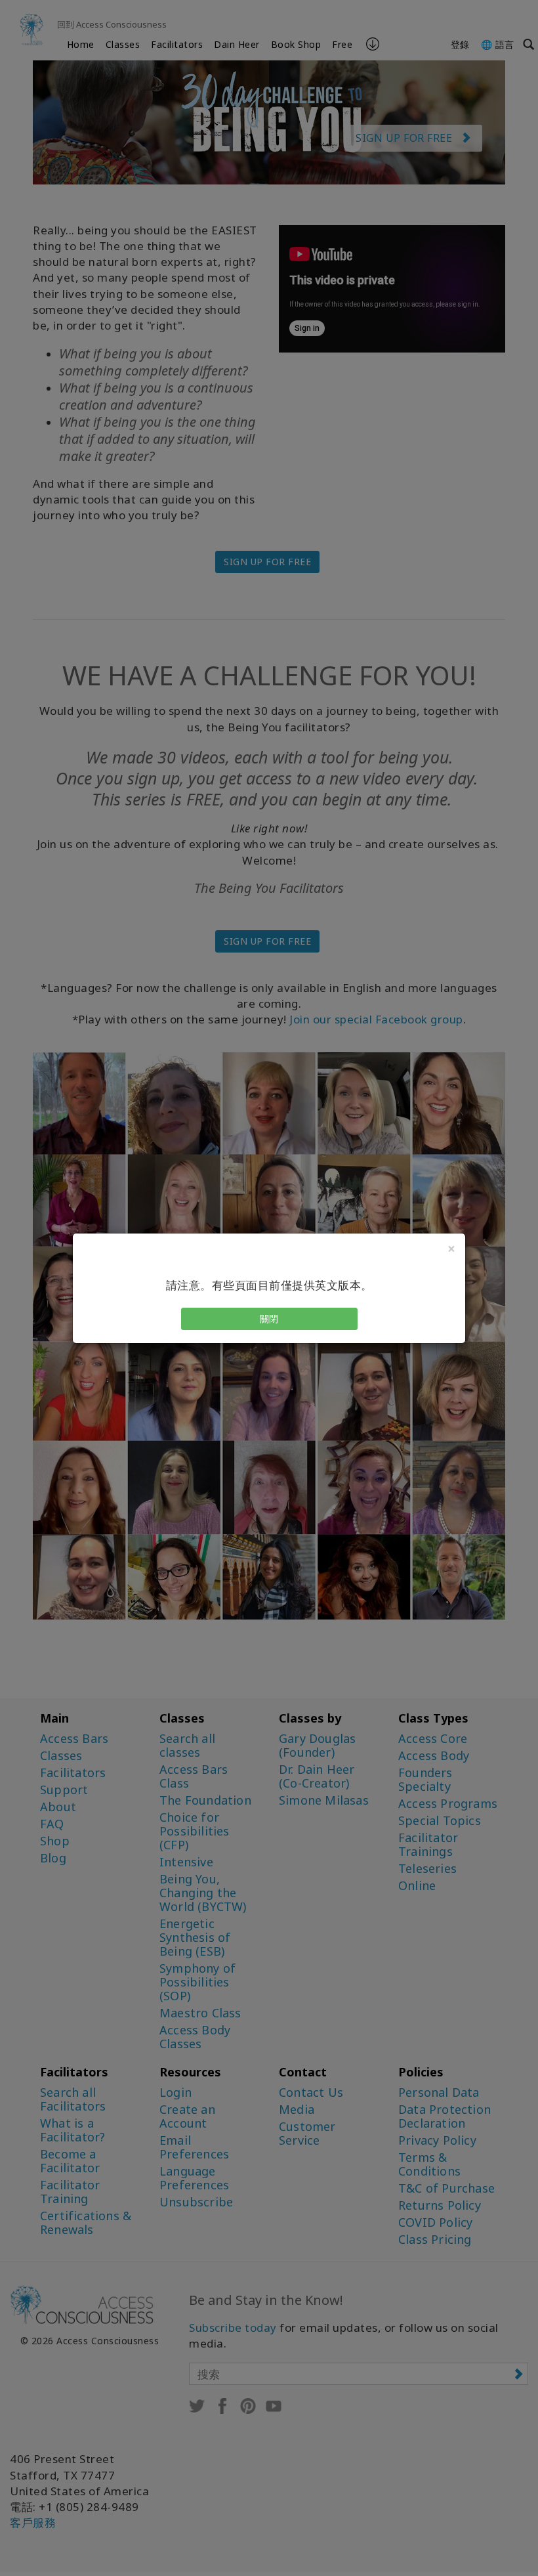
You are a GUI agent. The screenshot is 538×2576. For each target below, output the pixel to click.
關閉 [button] (269, 1319)
